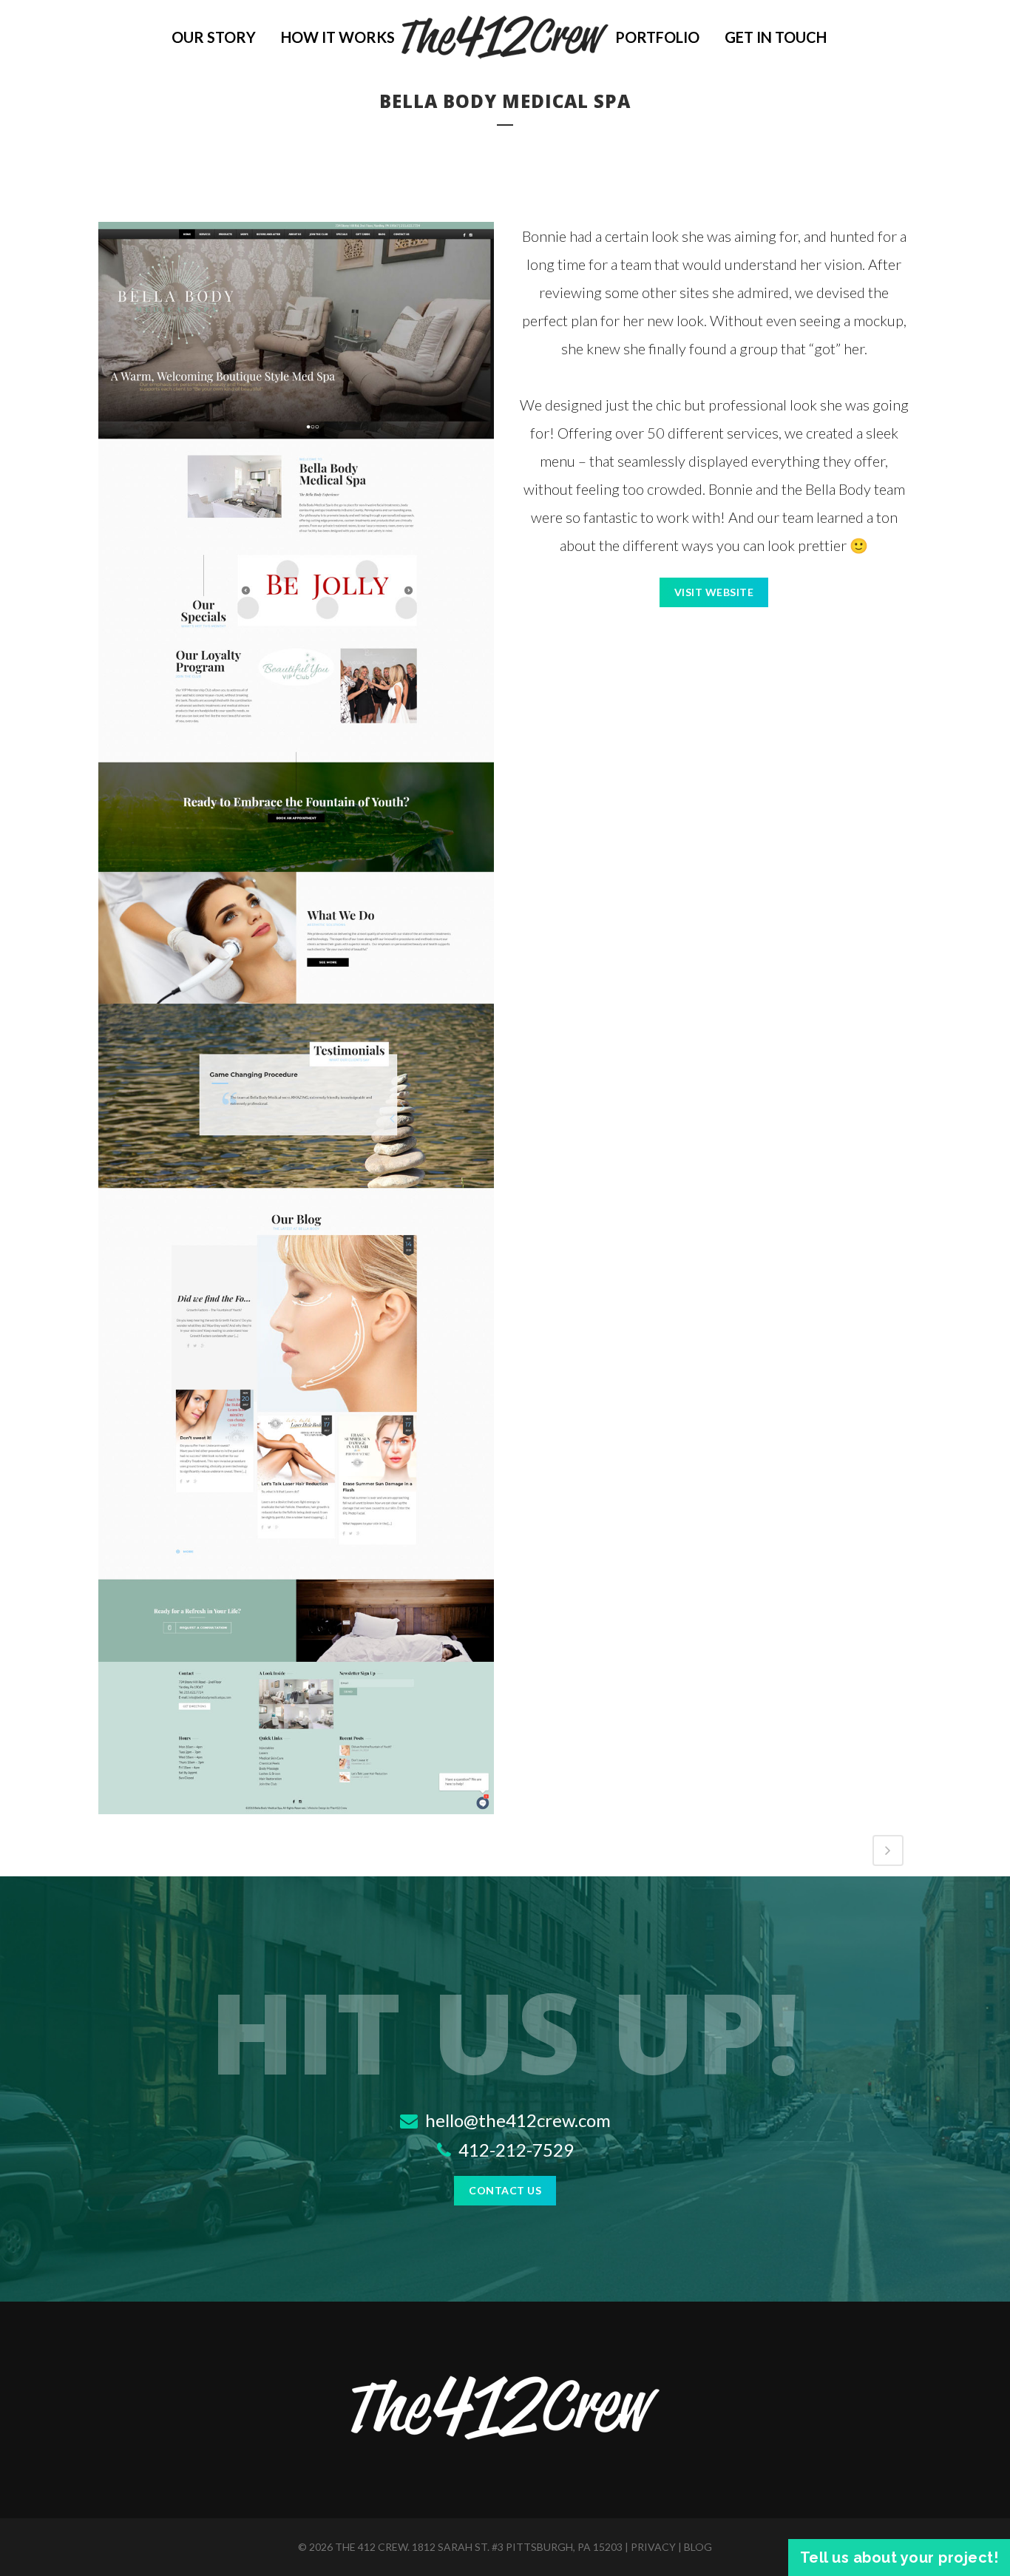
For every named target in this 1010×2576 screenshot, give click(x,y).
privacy (653, 2547)
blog (698, 2547)
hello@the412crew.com (516, 2120)
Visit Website (714, 592)
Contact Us (505, 2190)
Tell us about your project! (899, 2558)
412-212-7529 (514, 2150)
